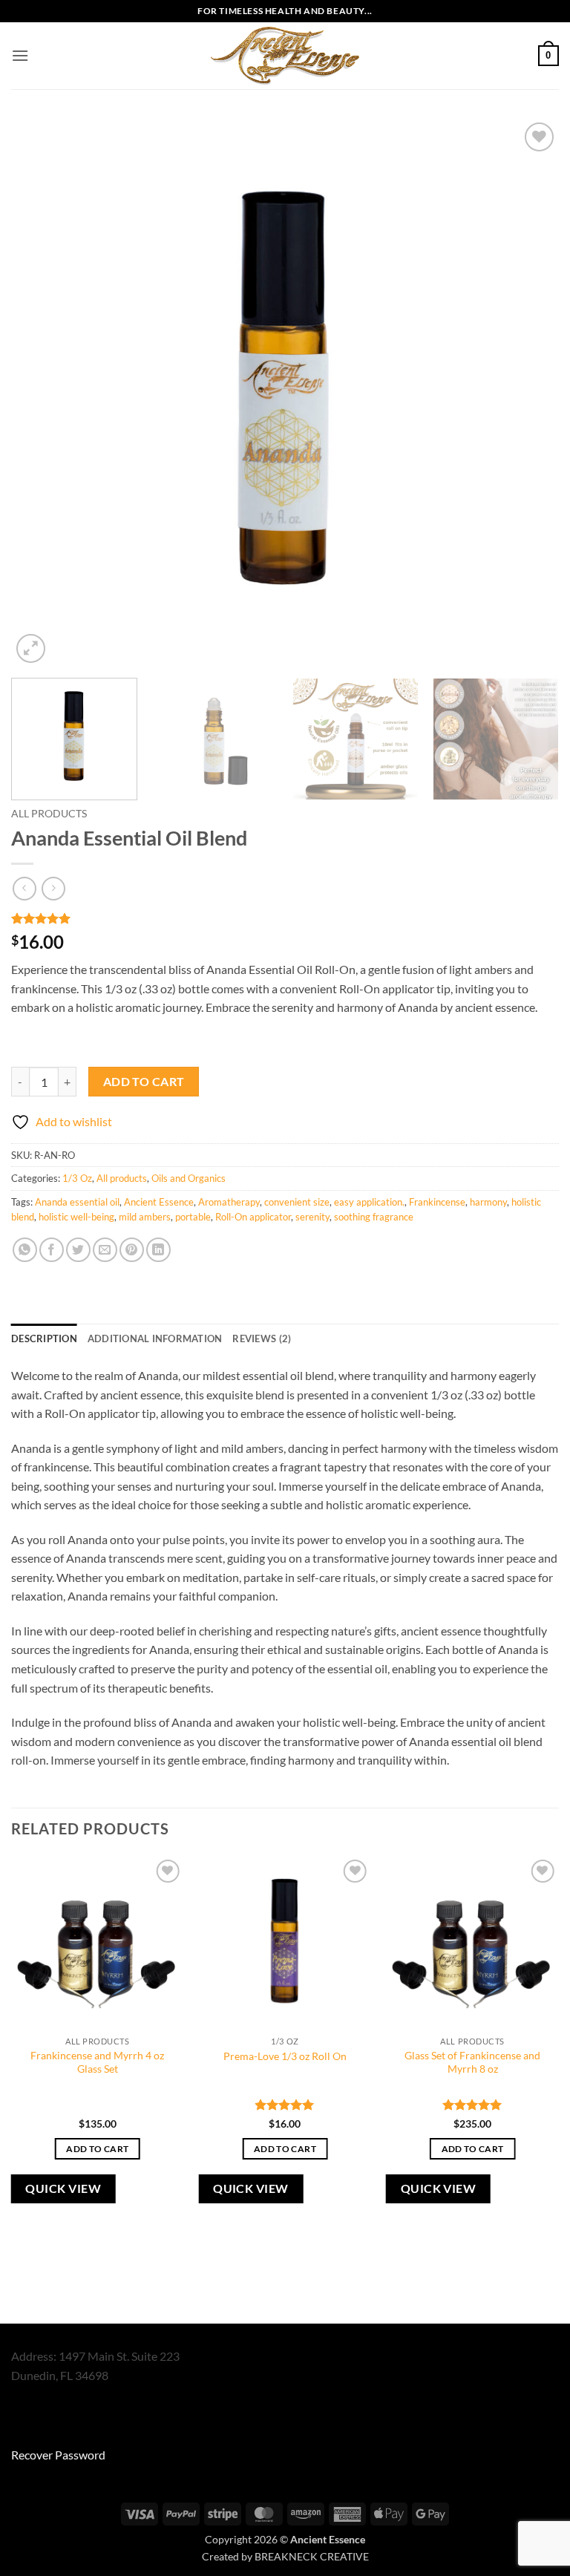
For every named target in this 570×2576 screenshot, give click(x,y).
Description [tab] (44, 1338)
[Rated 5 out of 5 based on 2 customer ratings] (285, 918)
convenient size (297, 1202)
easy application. (369, 1202)
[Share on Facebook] (52, 1250)
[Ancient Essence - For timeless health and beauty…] (285, 56)
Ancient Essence (159, 1202)
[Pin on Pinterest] (132, 1250)
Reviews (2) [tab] (262, 1338)
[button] (20, 55)
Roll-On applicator (253, 1217)
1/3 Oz (77, 1178)
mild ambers (145, 1217)
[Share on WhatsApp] (25, 1250)
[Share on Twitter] (78, 1250)
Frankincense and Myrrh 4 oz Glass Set (97, 2062)
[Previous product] (53, 888)
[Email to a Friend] (105, 1250)
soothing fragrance (374, 1217)
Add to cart (144, 1082)
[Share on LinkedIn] (158, 1250)
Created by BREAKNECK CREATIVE (285, 2556)
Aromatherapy (229, 1202)
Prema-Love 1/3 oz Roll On (285, 2056)
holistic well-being (76, 1217)
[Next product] (24, 888)
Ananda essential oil (77, 1202)
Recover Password (58, 2455)
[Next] (529, 393)
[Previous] (41, 393)
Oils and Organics (189, 1178)
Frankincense (437, 1202)
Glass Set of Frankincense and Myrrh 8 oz (472, 2062)
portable (193, 1217)
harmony (488, 1202)
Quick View (63, 2188)
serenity (312, 1217)
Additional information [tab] (155, 1338)
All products (49, 814)
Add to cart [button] (97, 2149)
